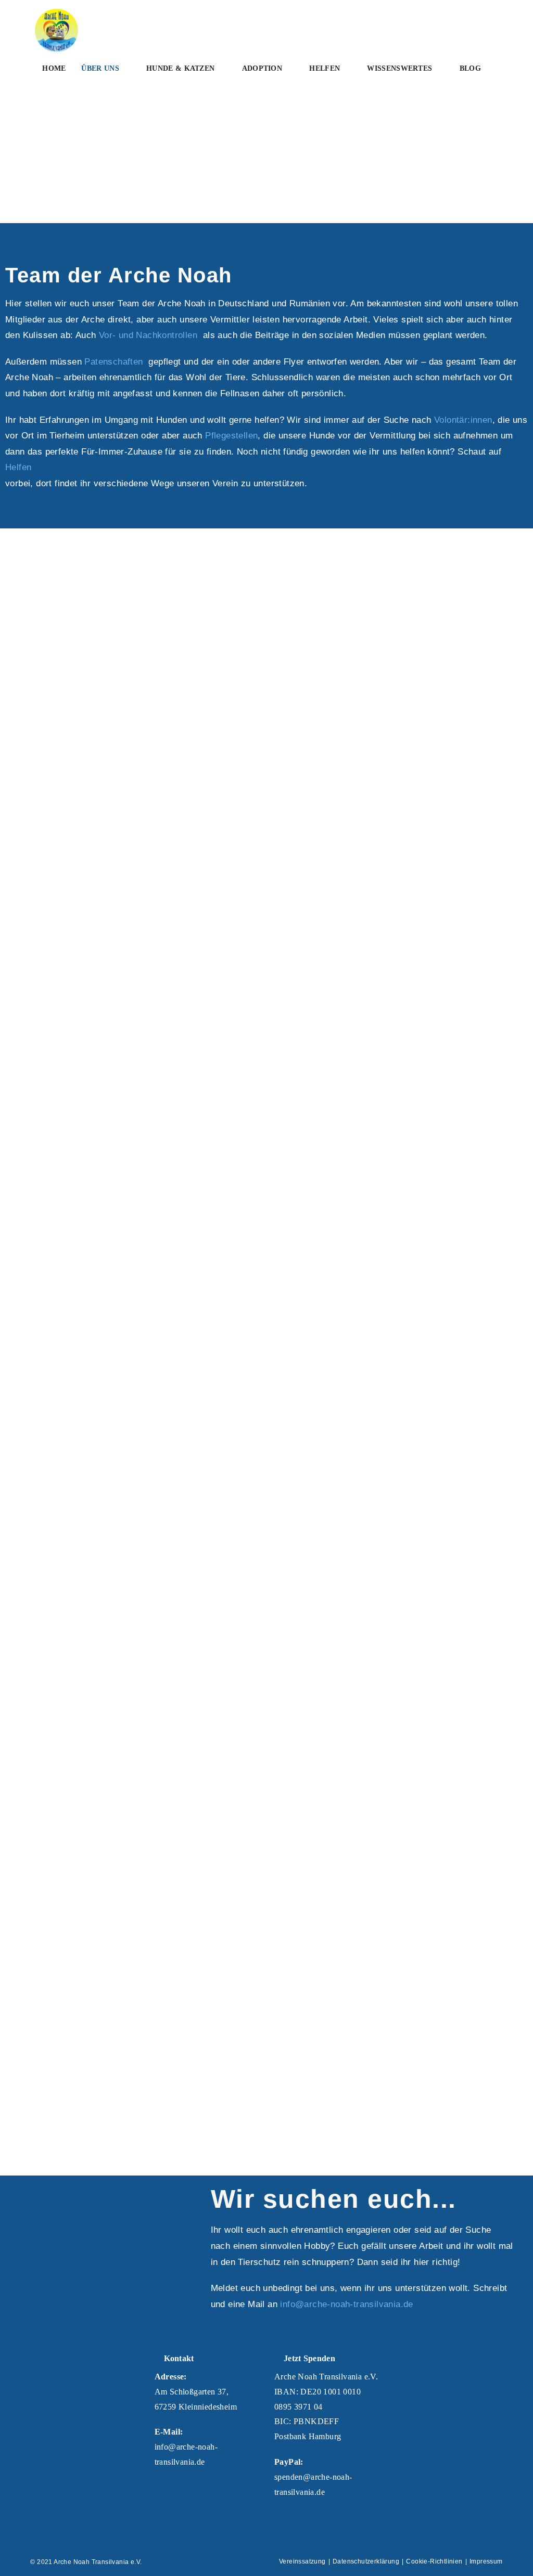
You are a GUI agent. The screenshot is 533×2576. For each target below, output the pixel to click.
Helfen (18, 467)
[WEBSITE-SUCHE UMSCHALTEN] (45, 100)
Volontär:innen (463, 420)
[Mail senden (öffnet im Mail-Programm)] (487, 23)
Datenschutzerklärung (366, 2561)
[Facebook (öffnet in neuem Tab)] (453, 23)
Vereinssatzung (302, 2561)
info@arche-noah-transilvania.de (346, 2304)
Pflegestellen (231, 436)
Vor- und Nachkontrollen (148, 335)
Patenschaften (115, 362)
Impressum (486, 2561)
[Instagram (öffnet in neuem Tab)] (470, 23)
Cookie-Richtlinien (434, 2561)
